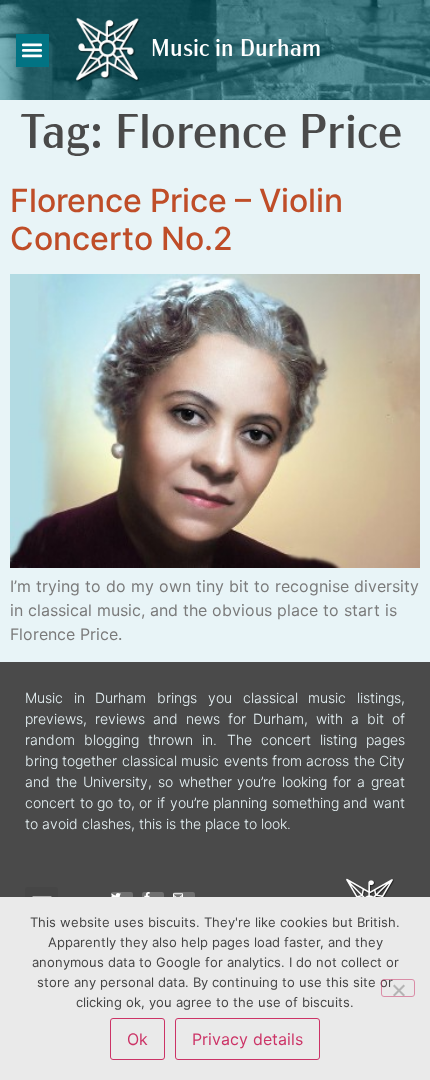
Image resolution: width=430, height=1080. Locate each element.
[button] (32, 50)
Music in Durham (236, 50)
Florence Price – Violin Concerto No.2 (176, 219)
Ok (137, 1039)
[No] (398, 988)
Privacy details (247, 1039)
